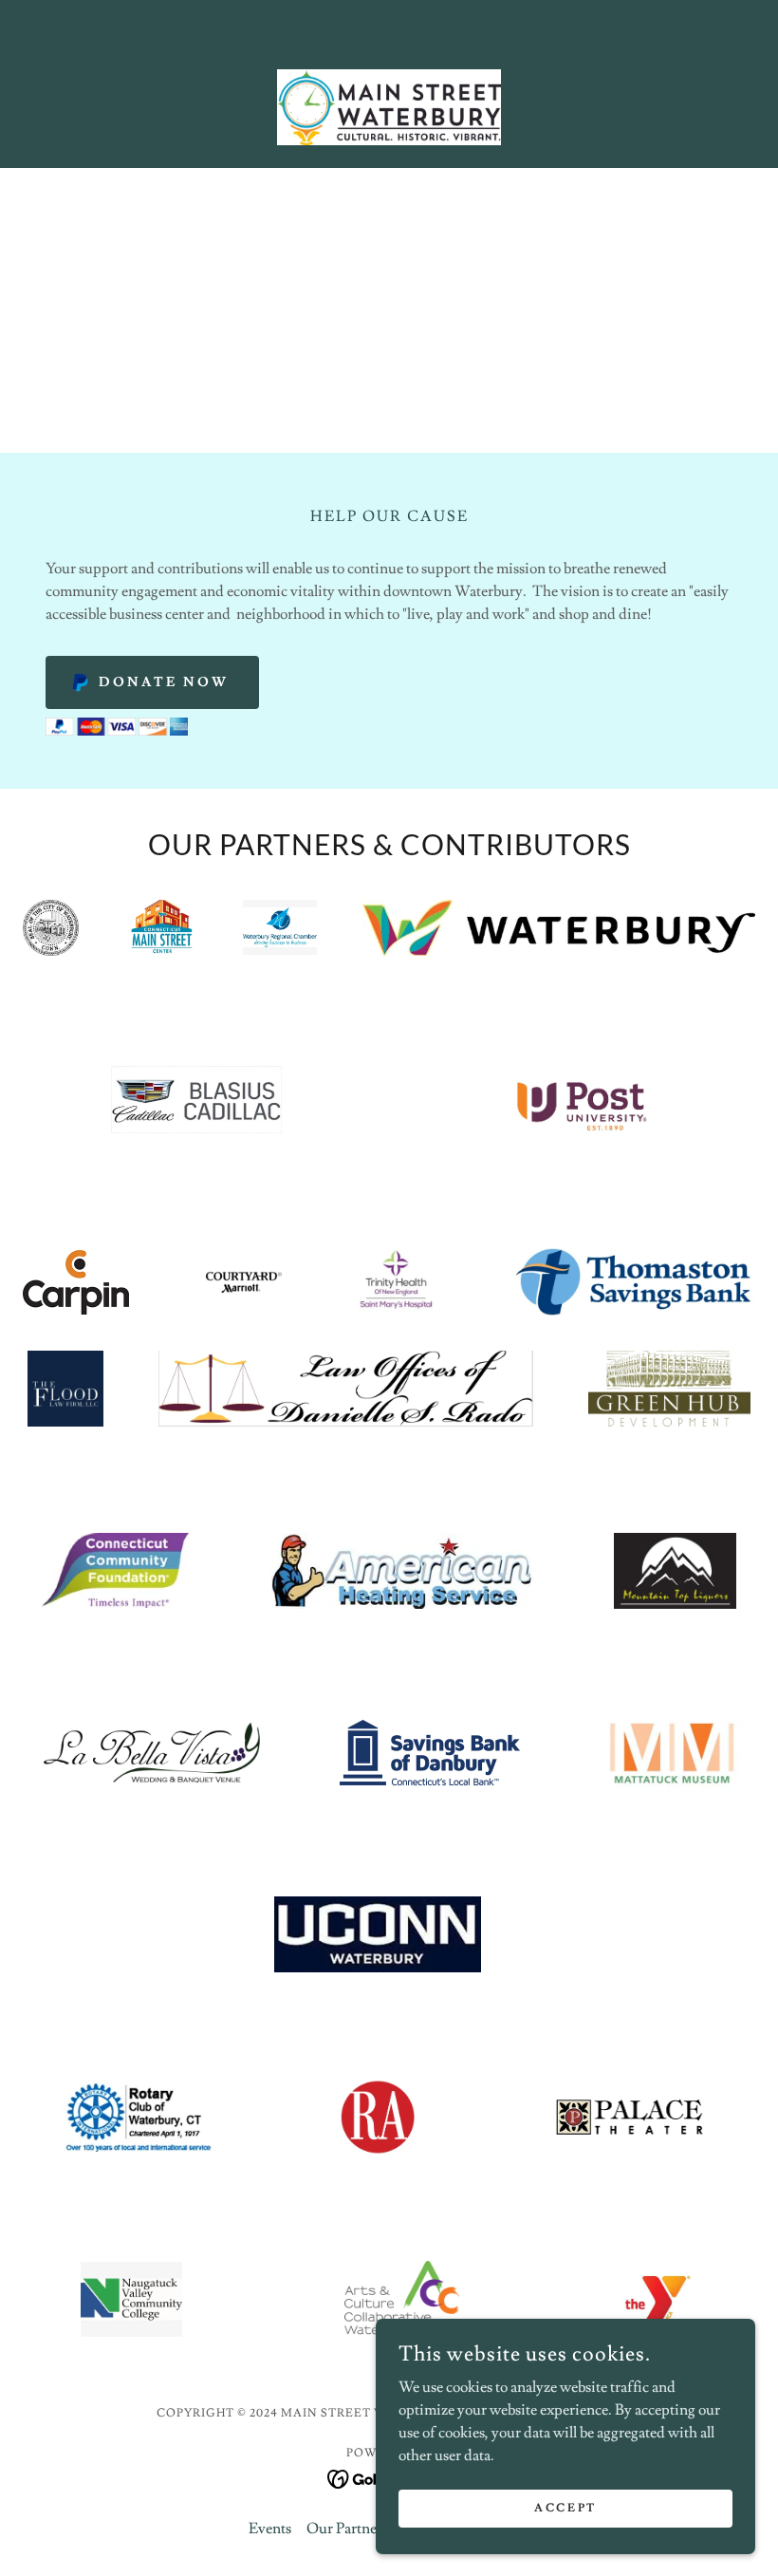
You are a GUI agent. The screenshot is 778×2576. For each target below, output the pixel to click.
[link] (389, 107)
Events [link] (270, 2529)
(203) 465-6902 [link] (389, 31)
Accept (565, 2508)
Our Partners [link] (347, 2529)
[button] (78, 107)
